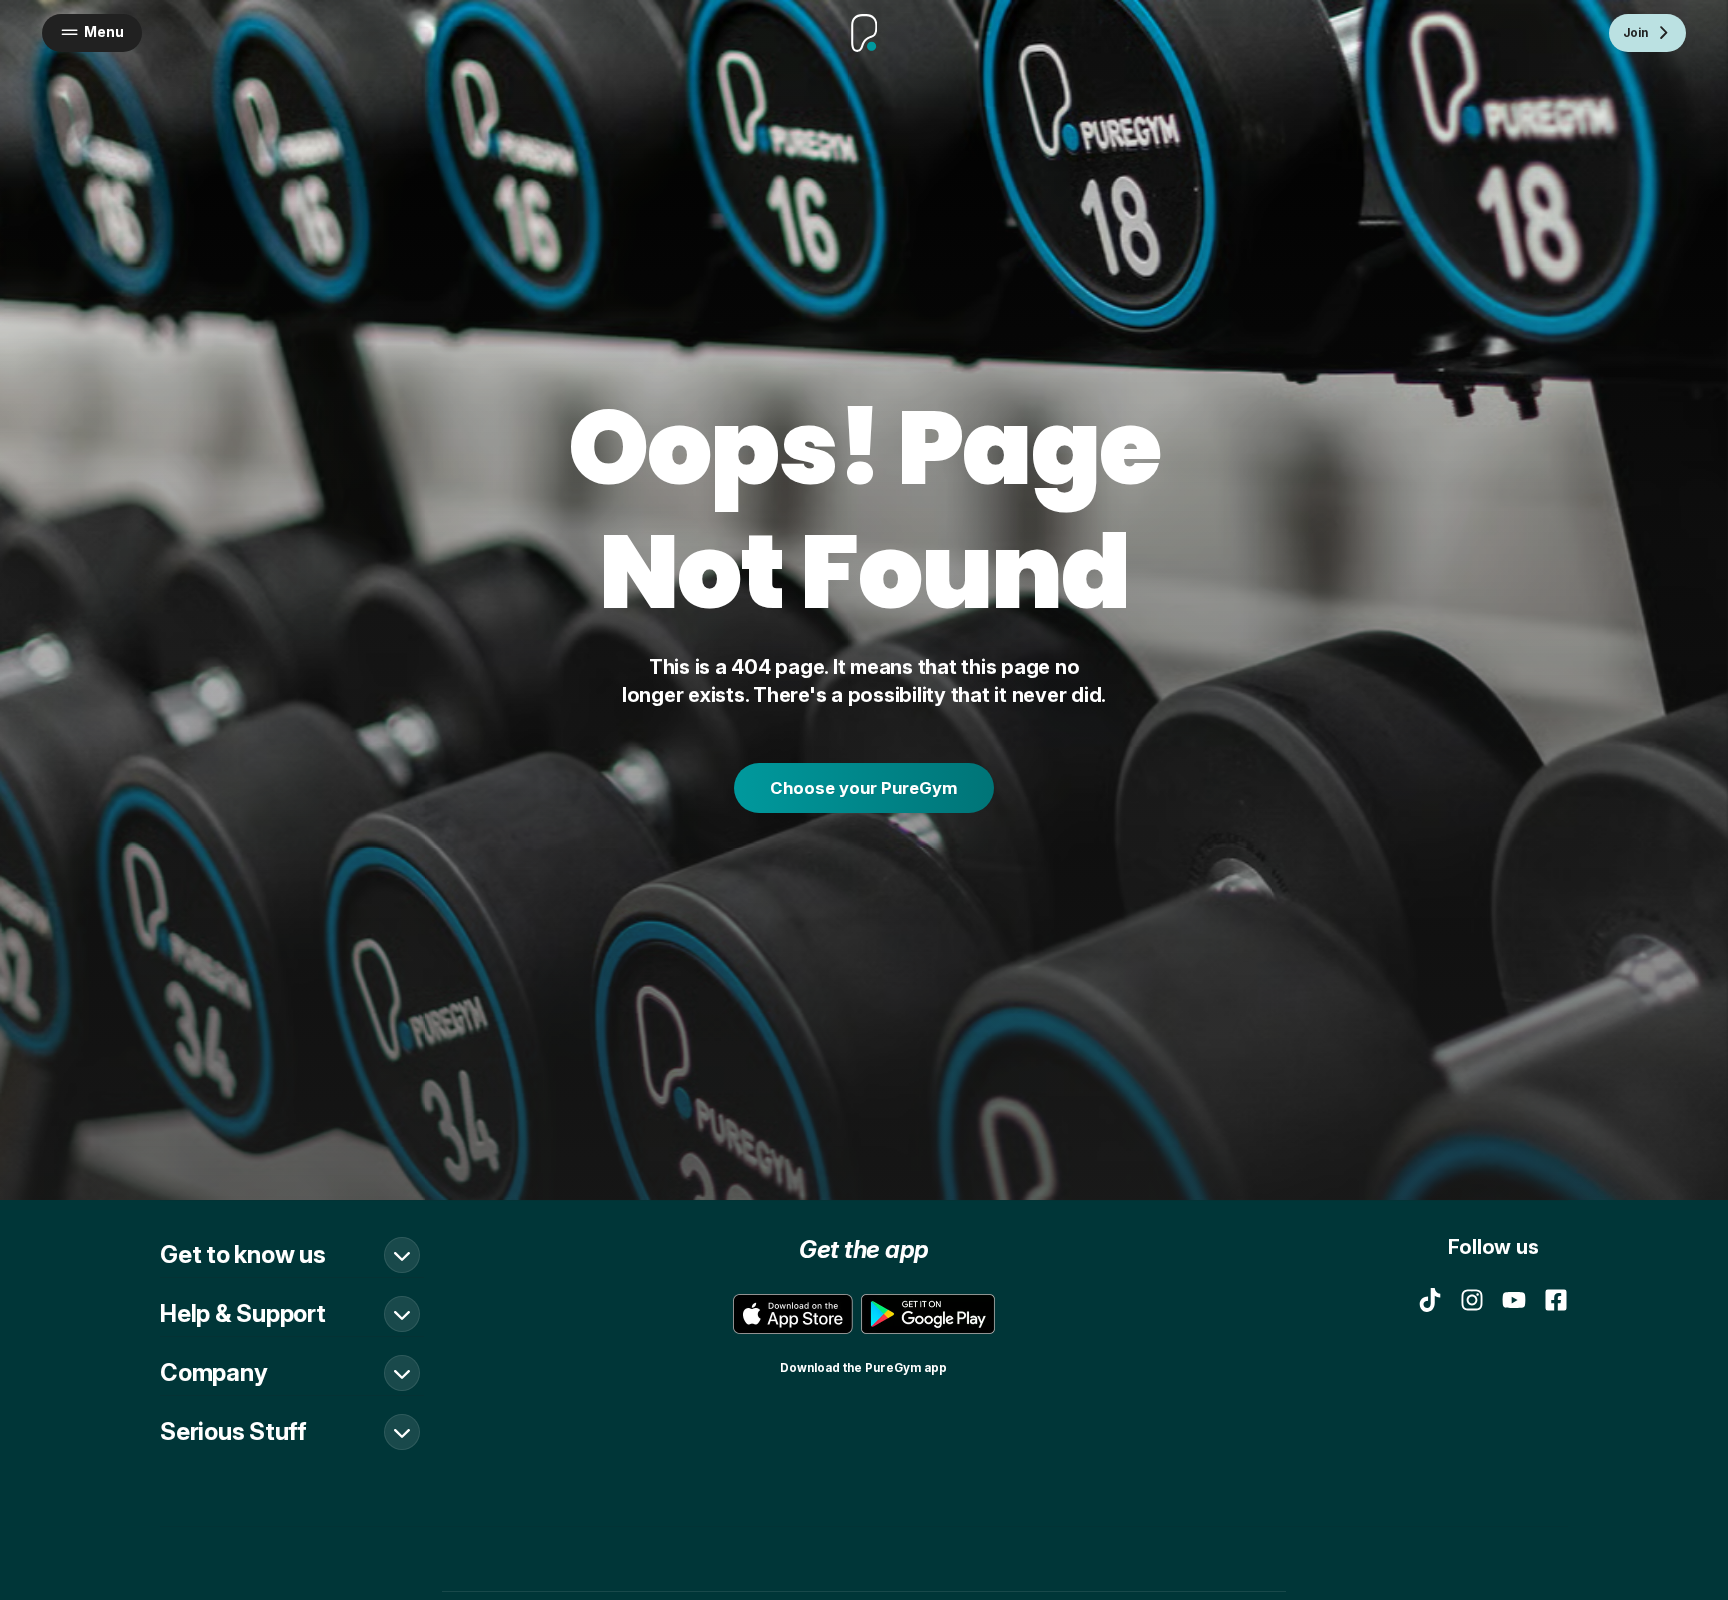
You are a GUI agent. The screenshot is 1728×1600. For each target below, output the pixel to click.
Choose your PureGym (864, 788)
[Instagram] (1472, 1300)
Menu (104, 32)
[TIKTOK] (1430, 1300)
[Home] (864, 33)
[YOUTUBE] (1514, 1300)
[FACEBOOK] (1556, 1300)
